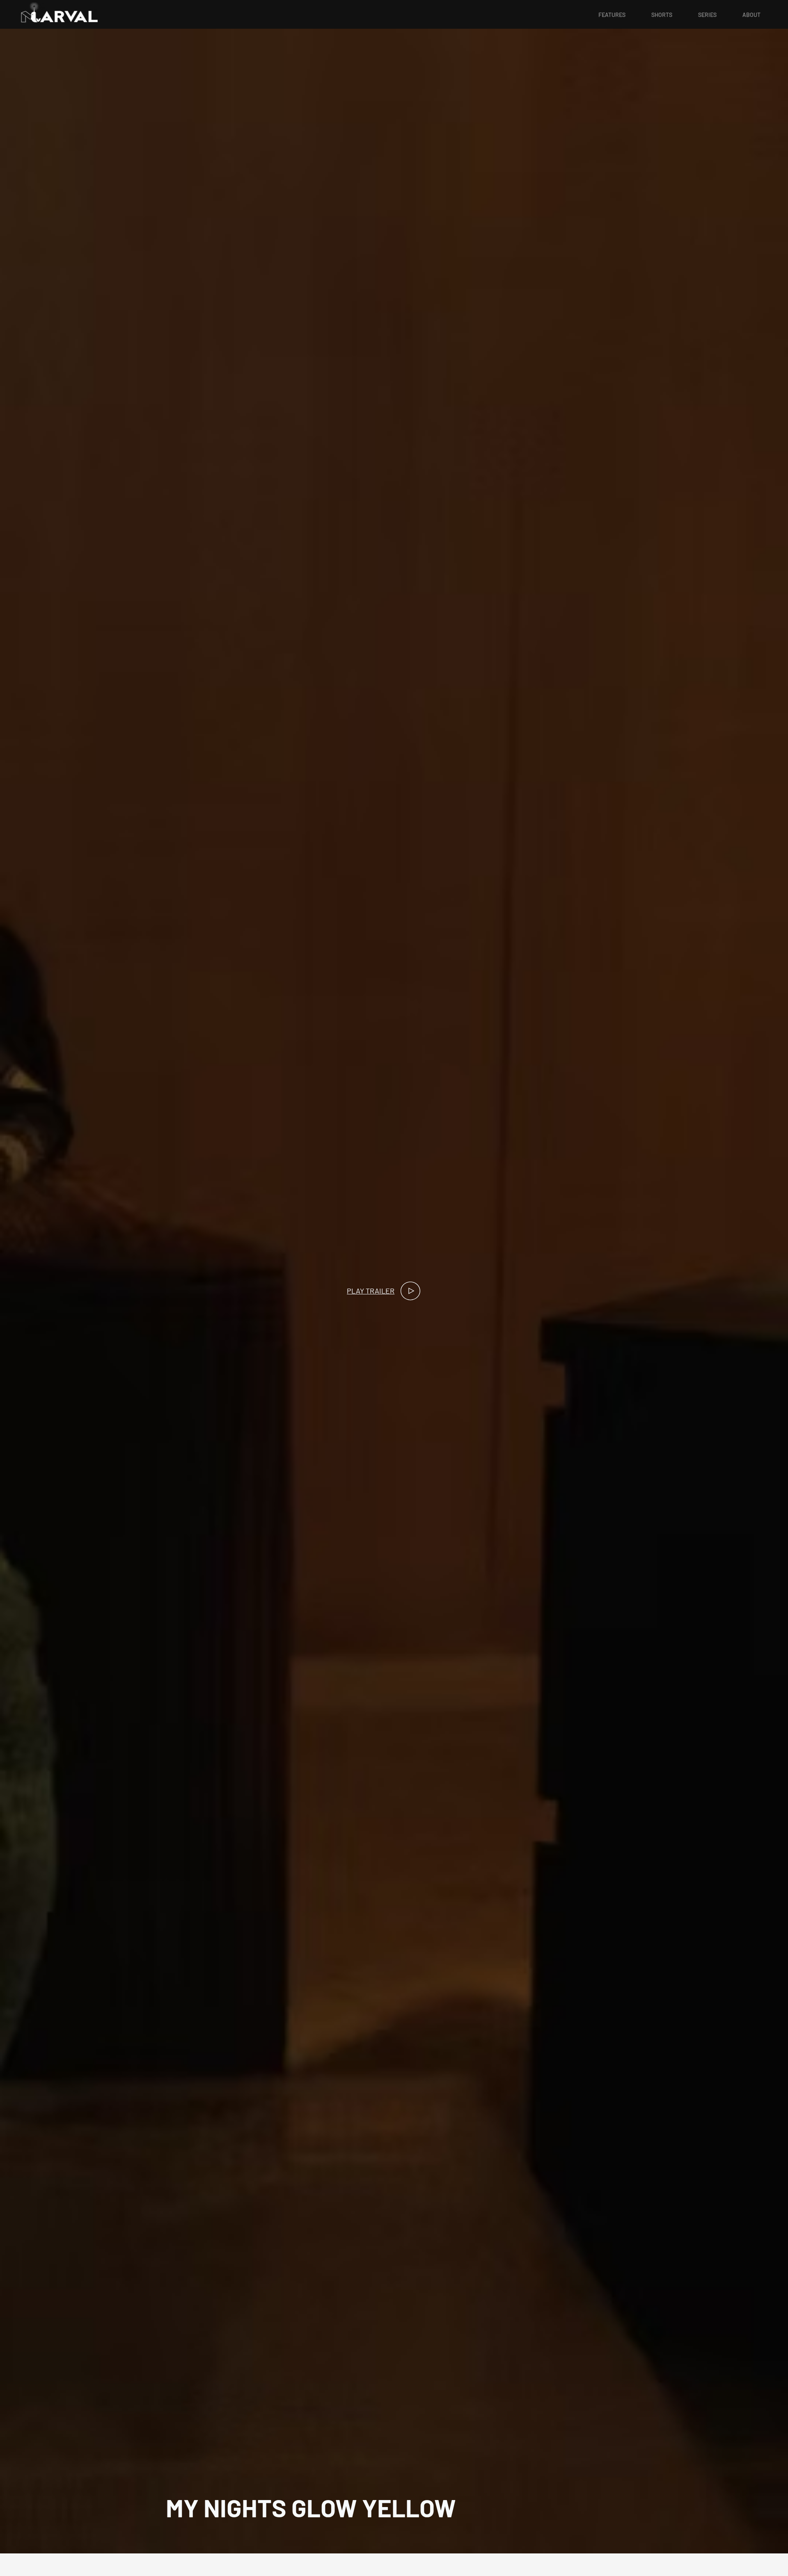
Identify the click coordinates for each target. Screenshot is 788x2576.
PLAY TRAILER (371, 1291)
